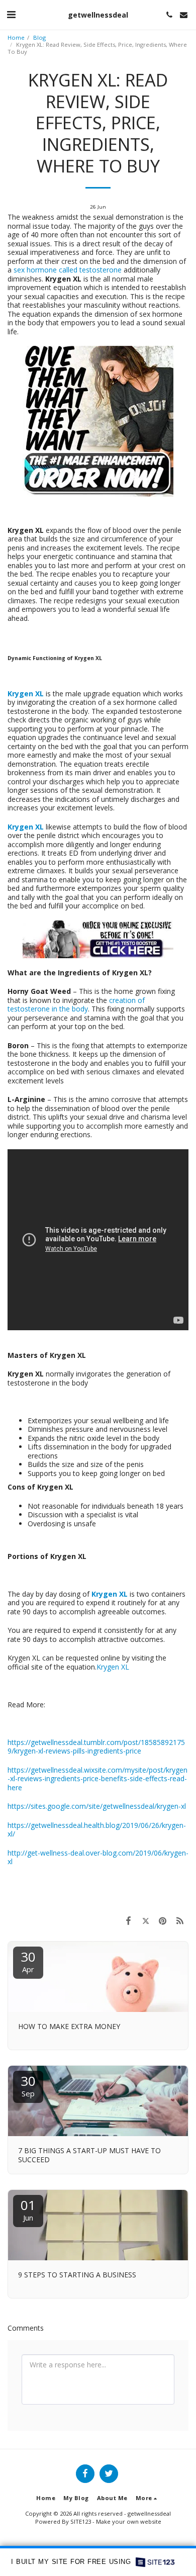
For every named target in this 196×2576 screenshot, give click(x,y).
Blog (39, 37)
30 (28, 1961)
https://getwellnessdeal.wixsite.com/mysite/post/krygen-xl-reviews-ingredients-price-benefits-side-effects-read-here (97, 1779)
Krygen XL (113, 1667)
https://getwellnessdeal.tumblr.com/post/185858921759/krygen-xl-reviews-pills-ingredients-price (96, 1747)
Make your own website (129, 2521)
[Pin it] (163, 1920)
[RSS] (180, 1920)
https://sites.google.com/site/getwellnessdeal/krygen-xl (97, 1806)
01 (28, 2209)
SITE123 (81, 2521)
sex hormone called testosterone (68, 270)
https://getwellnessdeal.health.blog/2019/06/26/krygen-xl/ (97, 1830)
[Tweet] (145, 1920)
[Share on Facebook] (128, 1920)
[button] (11, 14)
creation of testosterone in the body (76, 1005)
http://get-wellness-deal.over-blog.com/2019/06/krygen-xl (98, 1857)
